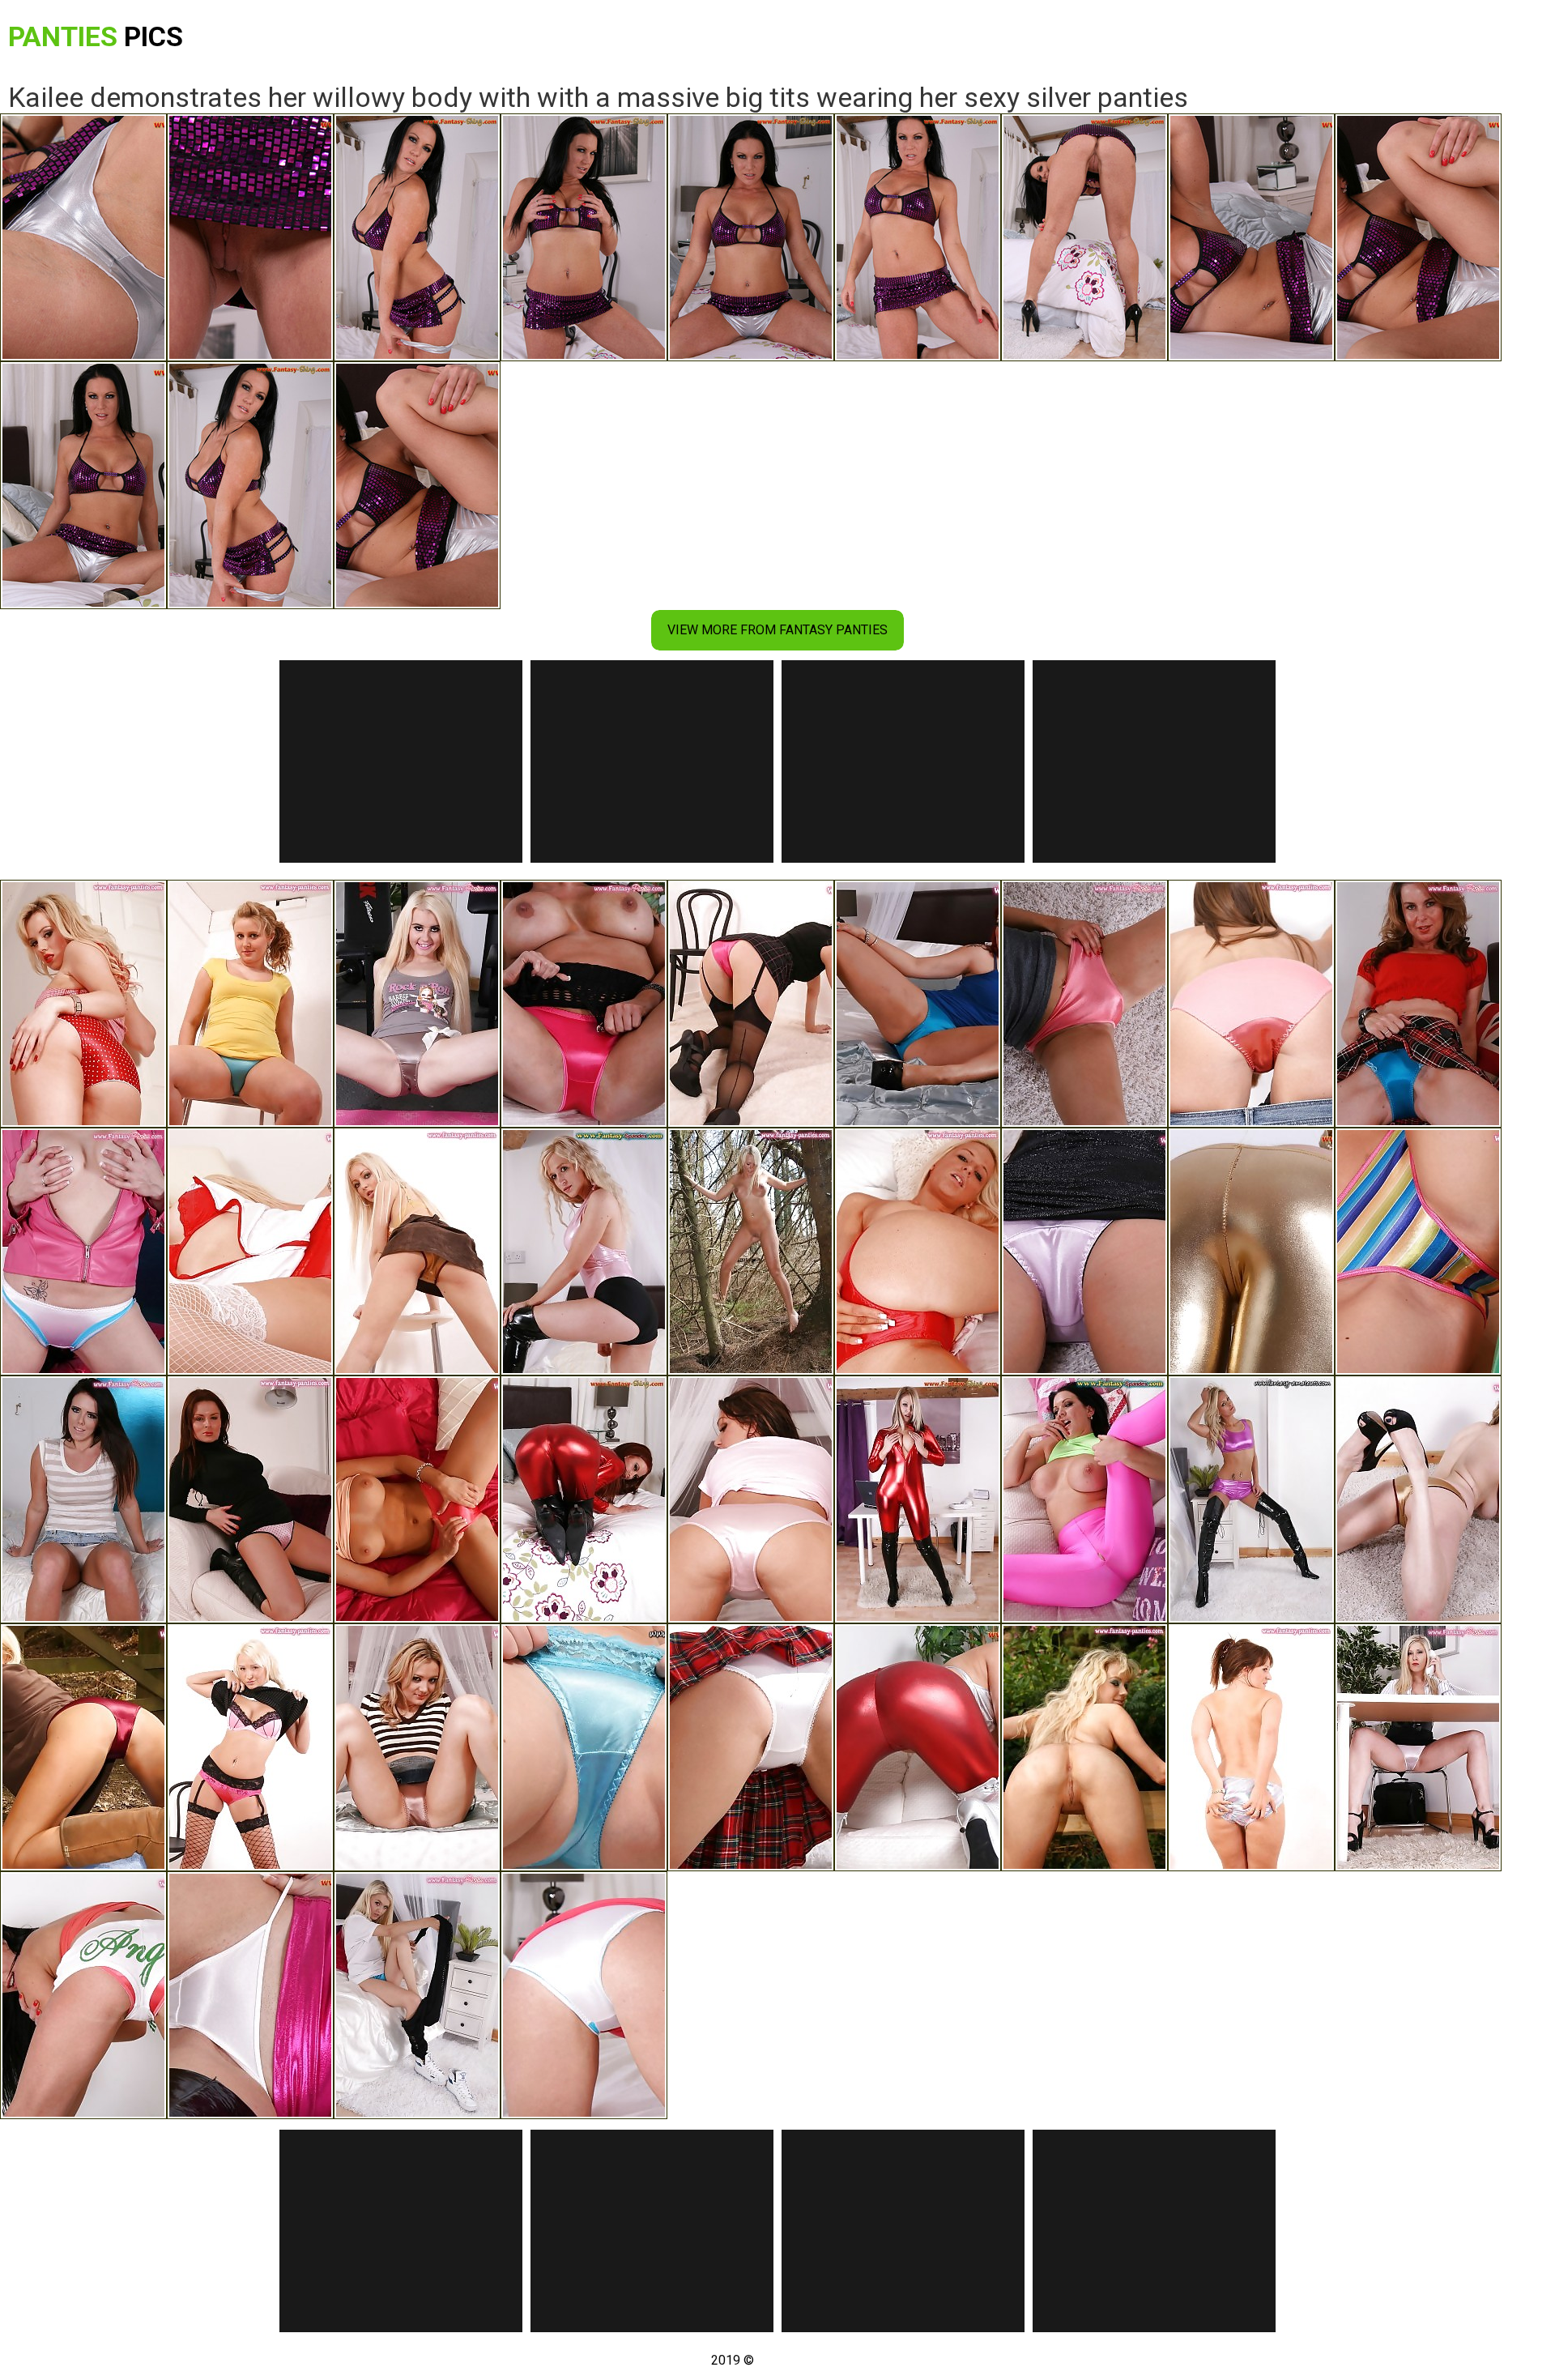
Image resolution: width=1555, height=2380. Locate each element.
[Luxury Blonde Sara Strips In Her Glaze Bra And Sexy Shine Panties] (417, 1252)
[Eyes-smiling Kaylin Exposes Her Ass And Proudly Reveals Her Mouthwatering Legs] (417, 1747)
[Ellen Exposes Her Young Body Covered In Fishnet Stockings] (250, 1747)
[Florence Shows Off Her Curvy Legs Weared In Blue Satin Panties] (250, 1004)
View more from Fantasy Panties (777, 630)
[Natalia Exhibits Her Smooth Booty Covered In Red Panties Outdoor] (83, 1747)
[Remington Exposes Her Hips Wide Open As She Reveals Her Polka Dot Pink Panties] (250, 1499)
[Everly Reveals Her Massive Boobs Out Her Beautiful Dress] (1251, 1747)
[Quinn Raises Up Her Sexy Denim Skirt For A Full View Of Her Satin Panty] (83, 1499)
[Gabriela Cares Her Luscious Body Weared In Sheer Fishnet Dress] (584, 1004)
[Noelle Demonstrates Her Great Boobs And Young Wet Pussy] (417, 1499)
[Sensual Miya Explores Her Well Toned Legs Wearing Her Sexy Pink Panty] (1084, 1252)
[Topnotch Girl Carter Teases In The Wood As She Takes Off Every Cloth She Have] (751, 1252)
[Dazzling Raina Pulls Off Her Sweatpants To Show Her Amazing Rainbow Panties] (1418, 1252)
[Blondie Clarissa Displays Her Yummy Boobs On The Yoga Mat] (417, 1004)
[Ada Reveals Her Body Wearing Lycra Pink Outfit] (584, 1252)
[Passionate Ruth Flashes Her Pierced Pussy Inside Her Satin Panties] (83, 1252)
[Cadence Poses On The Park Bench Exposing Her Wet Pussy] (1084, 1747)
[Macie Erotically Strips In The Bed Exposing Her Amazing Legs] (584, 1747)
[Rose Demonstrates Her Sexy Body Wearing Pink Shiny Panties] (1084, 1004)
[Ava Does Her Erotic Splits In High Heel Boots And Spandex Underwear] (1251, 1499)
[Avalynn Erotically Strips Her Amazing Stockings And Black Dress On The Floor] (751, 1004)
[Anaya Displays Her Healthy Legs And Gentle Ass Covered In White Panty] (751, 1747)
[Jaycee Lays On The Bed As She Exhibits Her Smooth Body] (918, 1004)
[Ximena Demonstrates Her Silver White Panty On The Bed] (584, 1995)
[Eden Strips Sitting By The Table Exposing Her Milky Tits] (918, 1499)
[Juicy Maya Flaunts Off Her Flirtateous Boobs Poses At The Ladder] (1418, 1499)
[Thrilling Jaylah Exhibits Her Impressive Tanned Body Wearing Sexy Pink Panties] (751, 1499)
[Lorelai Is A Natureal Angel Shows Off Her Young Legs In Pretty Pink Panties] (83, 1995)
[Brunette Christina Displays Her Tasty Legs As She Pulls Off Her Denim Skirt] (1251, 1004)
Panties (96, 36)
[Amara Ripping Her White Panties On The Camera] (250, 1995)
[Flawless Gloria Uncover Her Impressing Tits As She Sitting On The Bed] (417, 1995)
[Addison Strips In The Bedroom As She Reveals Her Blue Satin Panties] (1418, 1004)
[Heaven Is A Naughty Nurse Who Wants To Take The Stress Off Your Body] (250, 1252)
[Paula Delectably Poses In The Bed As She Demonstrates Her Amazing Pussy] (83, 1004)
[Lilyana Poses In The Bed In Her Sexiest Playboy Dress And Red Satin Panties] (918, 1252)
